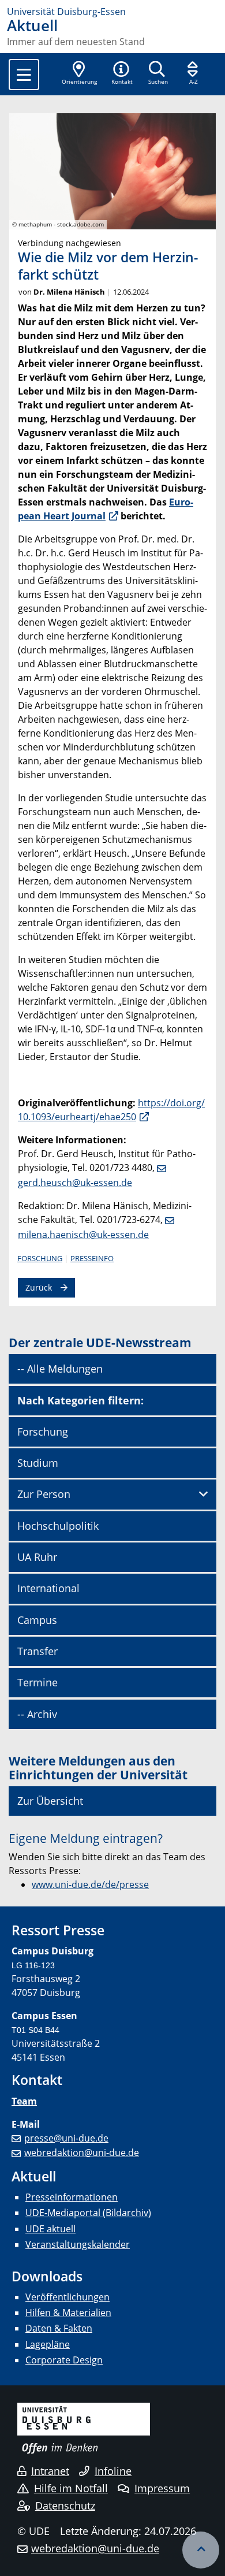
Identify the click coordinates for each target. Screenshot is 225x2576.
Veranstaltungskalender (78, 2244)
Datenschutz (65, 2506)
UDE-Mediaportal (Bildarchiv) (88, 2213)
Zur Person (44, 1494)
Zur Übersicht (50, 1801)
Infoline (113, 2471)
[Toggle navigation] (24, 75)
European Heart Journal (106, 509)
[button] (122, 74)
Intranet (50, 2471)
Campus (37, 1620)
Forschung (40, 1258)
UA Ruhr (37, 1557)
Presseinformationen (72, 2197)
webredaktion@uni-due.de (82, 2153)
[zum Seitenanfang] (201, 2550)
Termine (37, 1682)
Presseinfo (92, 1258)
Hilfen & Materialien (68, 2313)
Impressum (162, 2488)
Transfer (37, 1651)
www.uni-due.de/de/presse (90, 1884)
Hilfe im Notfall (71, 2488)
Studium (38, 1463)
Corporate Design (64, 2360)
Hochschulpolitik (58, 1526)
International (48, 1588)
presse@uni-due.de (66, 2138)
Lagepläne (48, 2344)
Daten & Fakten (59, 2328)
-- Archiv (37, 1714)
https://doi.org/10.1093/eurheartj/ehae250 (111, 1110)
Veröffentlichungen (67, 2297)
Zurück (39, 1287)
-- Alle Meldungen (60, 1369)
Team (24, 2101)
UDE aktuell (50, 2229)
